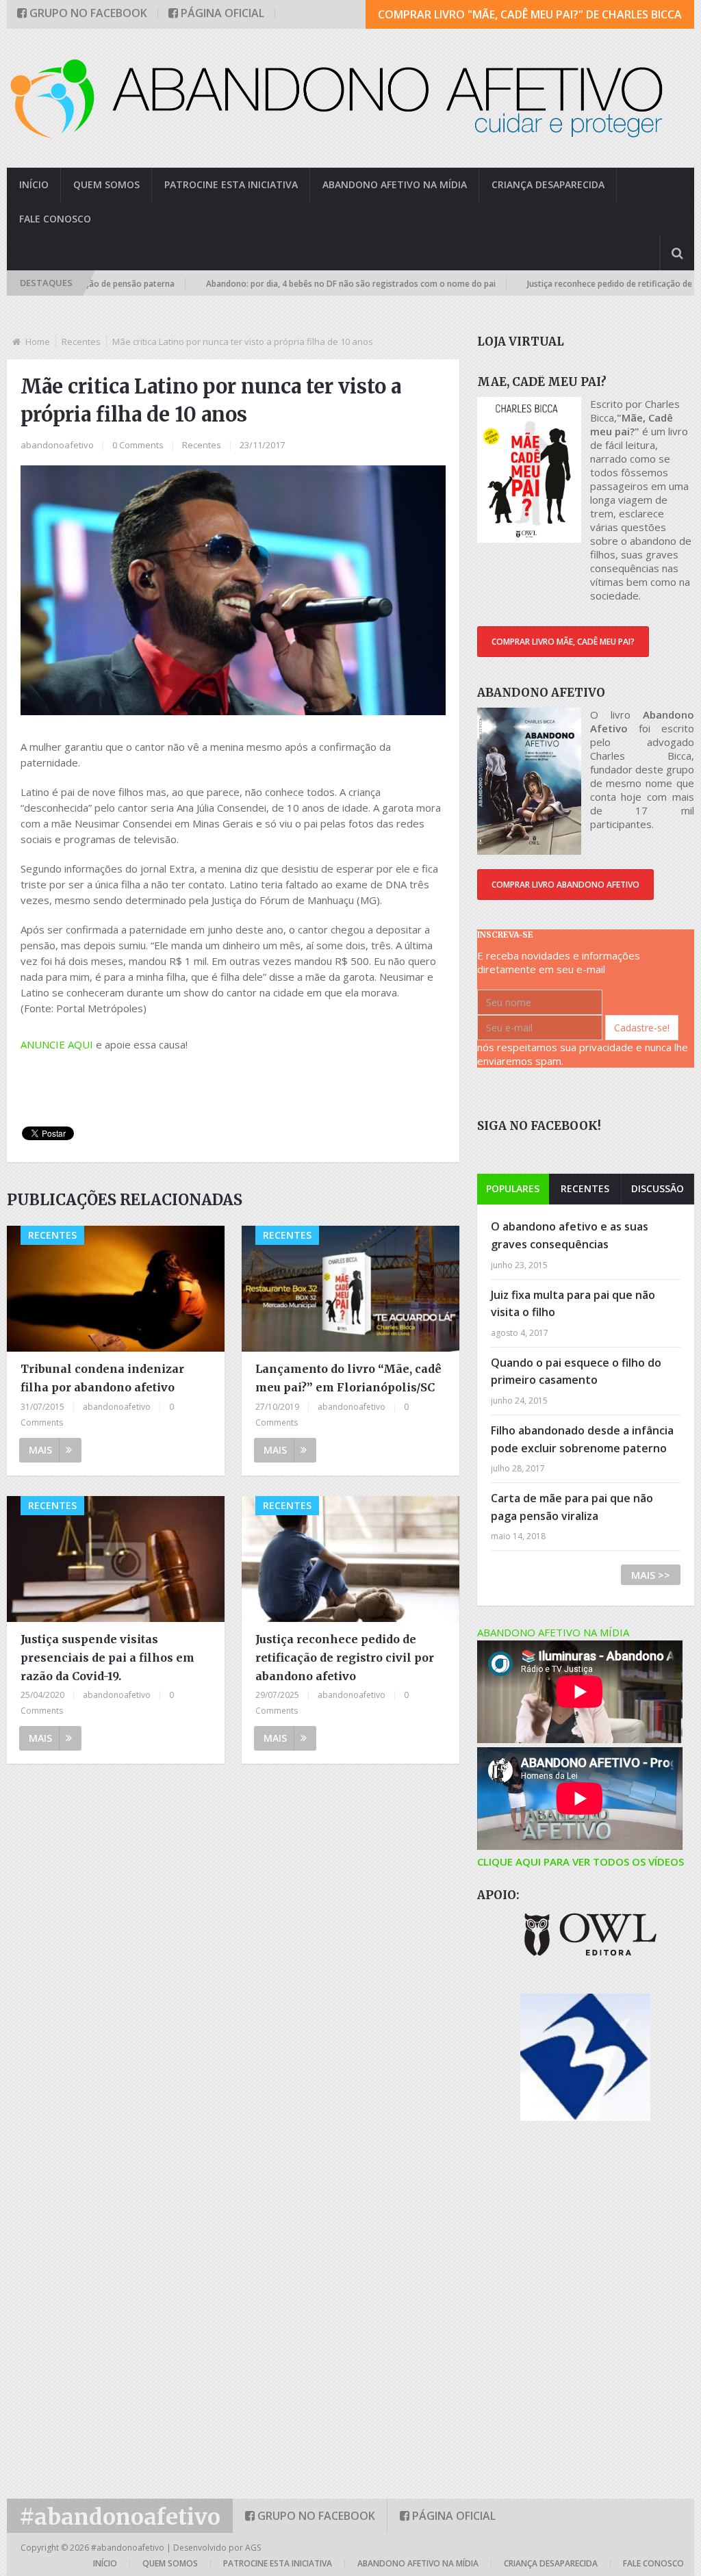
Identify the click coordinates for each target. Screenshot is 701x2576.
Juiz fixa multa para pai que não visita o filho (573, 1304)
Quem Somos (106, 184)
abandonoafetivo (57, 445)
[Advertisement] (270, 1083)
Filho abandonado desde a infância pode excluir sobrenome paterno (582, 1439)
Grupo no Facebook (87, 13)
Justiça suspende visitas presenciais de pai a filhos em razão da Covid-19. (107, 1658)
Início (34, 184)
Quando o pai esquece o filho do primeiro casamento (576, 1371)
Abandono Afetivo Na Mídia (395, 184)
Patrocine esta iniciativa (231, 184)
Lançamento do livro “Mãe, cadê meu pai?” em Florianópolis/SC (348, 1378)
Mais (40, 1450)
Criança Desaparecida (548, 184)
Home (38, 342)
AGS (253, 2548)
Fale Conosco (55, 219)
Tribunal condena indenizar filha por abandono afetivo (102, 1378)
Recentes (81, 342)
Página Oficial (221, 13)
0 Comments (138, 445)
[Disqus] (233, 1948)
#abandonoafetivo (120, 2517)
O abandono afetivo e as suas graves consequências (570, 1235)
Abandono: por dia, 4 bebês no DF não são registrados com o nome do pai (295, 284)
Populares (513, 1188)
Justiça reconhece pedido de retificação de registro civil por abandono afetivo (345, 1658)
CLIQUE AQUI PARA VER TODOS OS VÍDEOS (581, 1862)
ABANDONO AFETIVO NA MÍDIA (553, 1632)
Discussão (658, 1188)
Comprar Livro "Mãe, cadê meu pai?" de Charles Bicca (530, 14)
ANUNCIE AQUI (57, 1044)
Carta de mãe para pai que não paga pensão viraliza (572, 1507)
